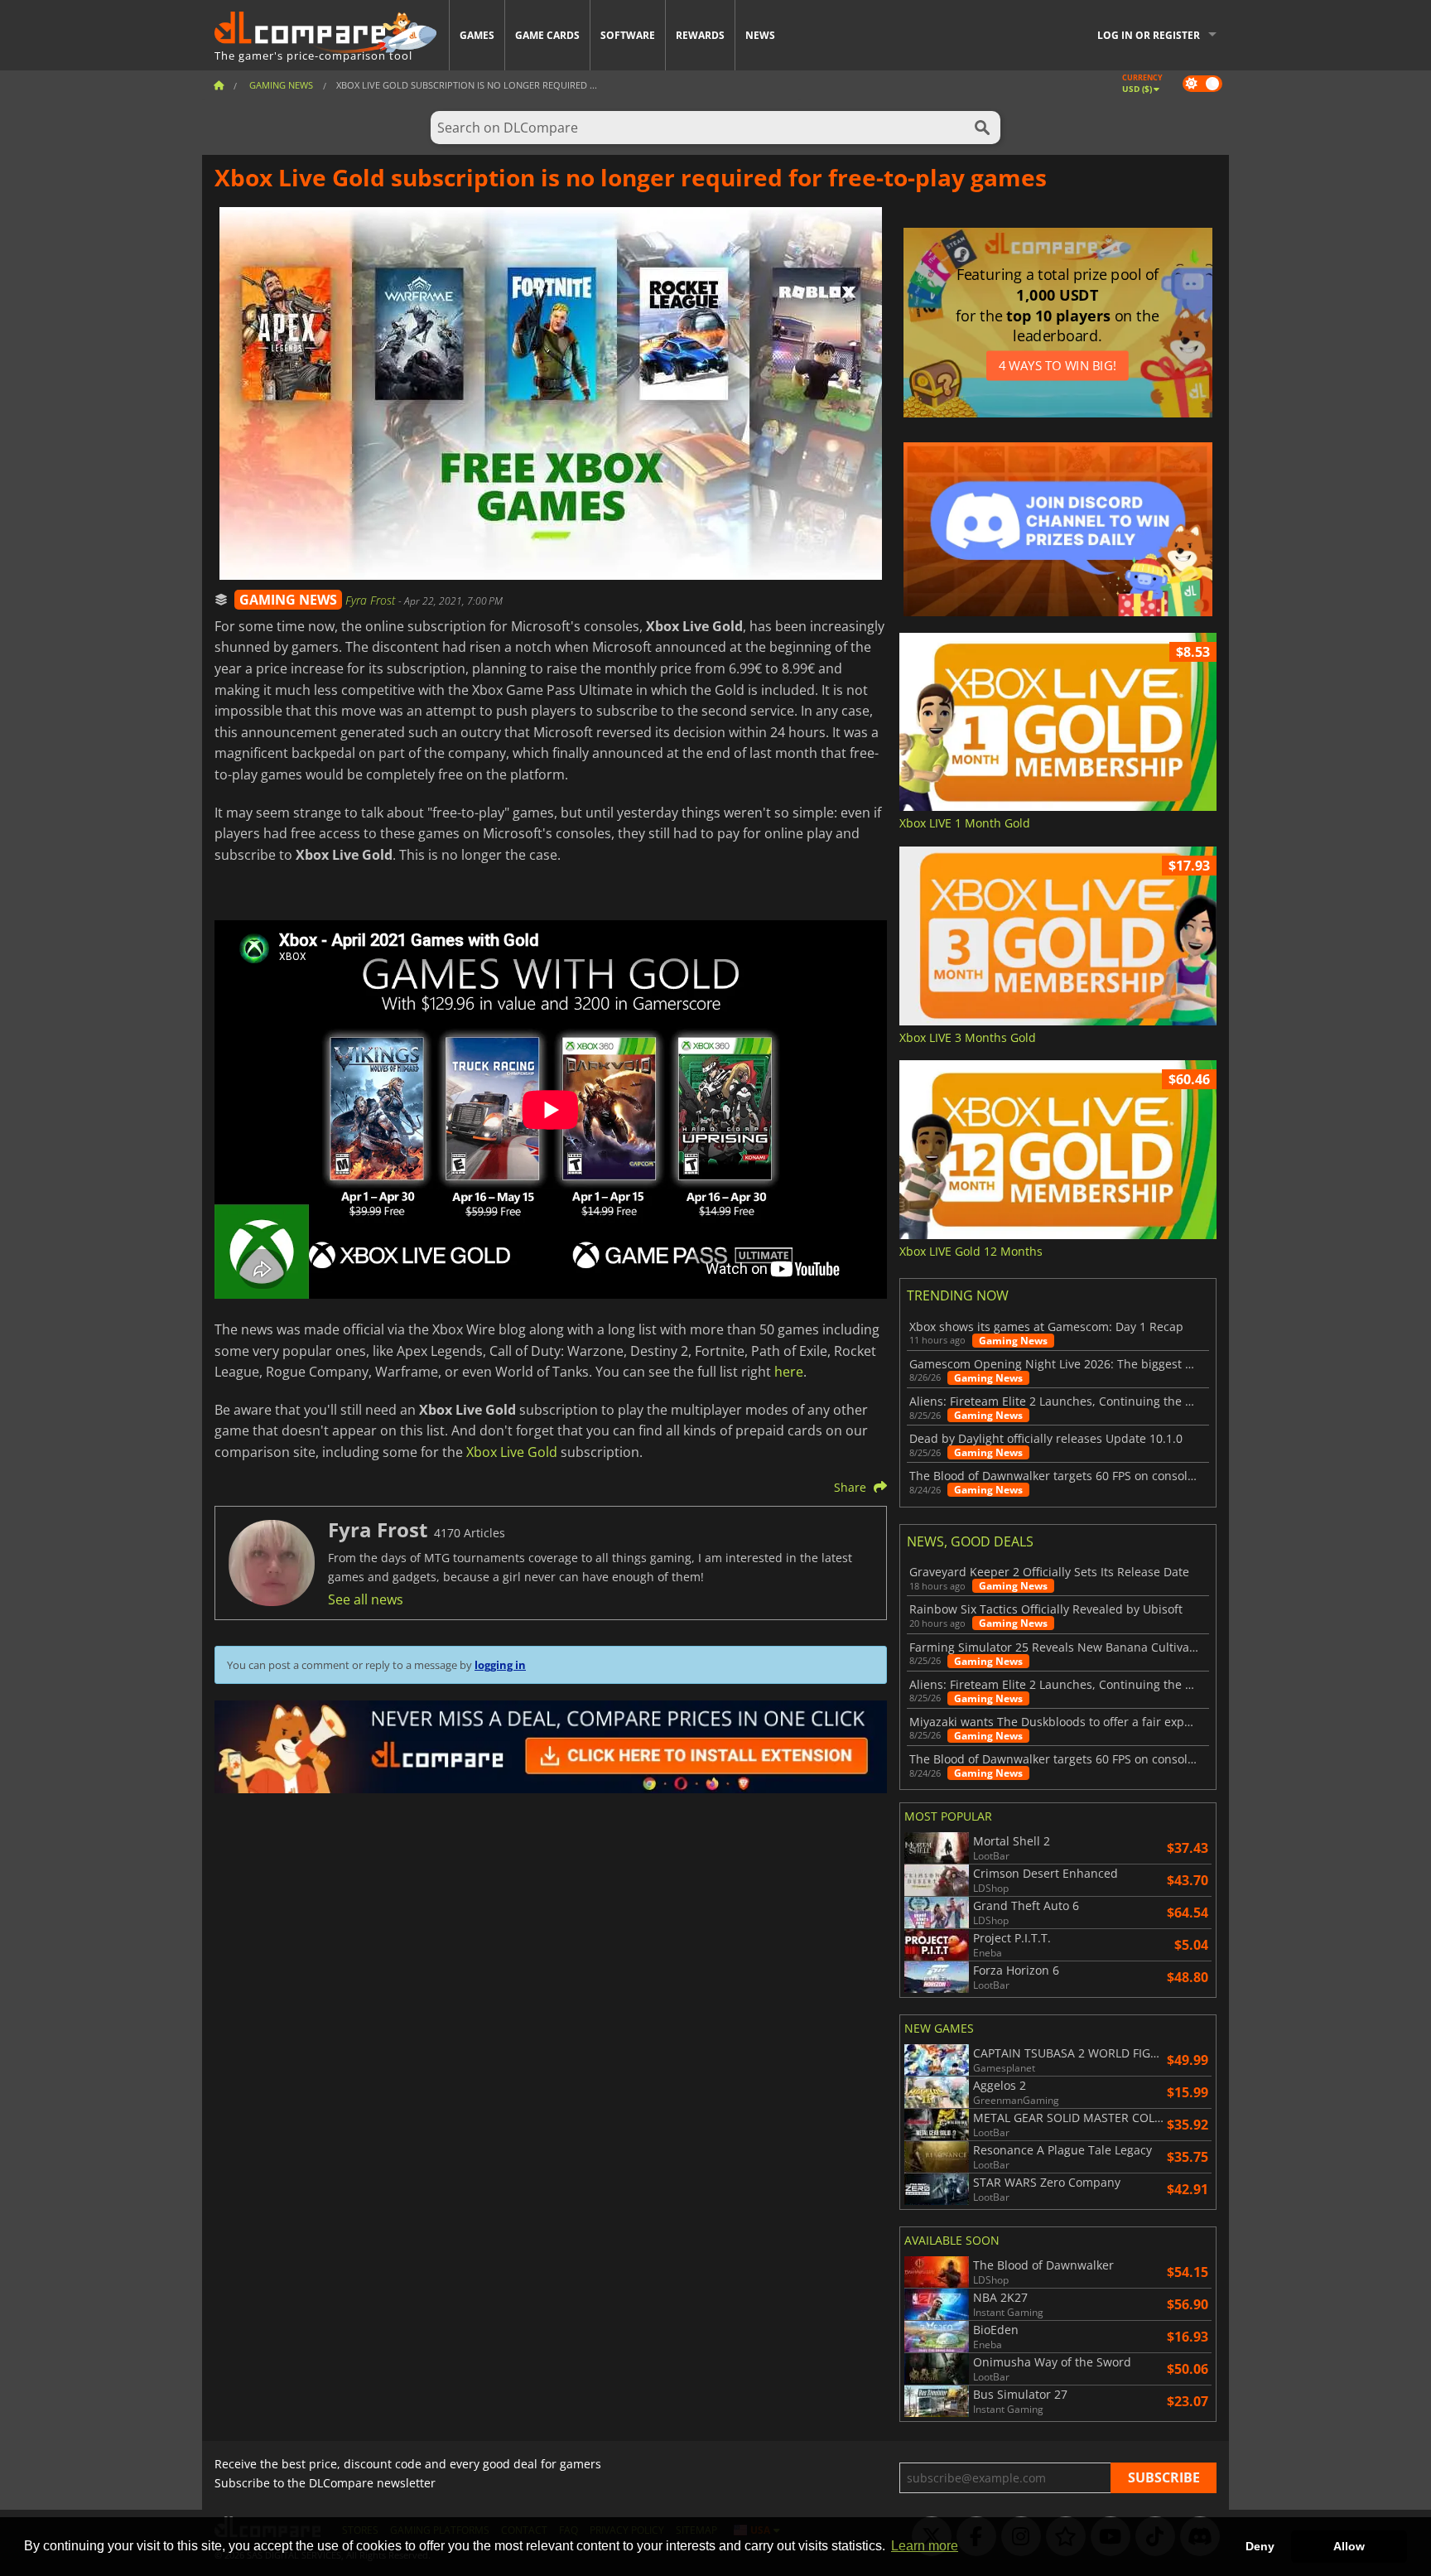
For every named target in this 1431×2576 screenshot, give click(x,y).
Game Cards (547, 35)
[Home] (219, 85)
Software (628, 35)
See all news (366, 1599)
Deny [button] (1260, 2546)
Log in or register (1149, 35)
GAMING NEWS (288, 600)
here (789, 1372)
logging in (500, 1665)
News (760, 35)
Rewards (700, 35)
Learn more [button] (925, 2546)
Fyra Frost (372, 600)
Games (477, 35)
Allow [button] (1349, 2546)
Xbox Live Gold (512, 1452)
